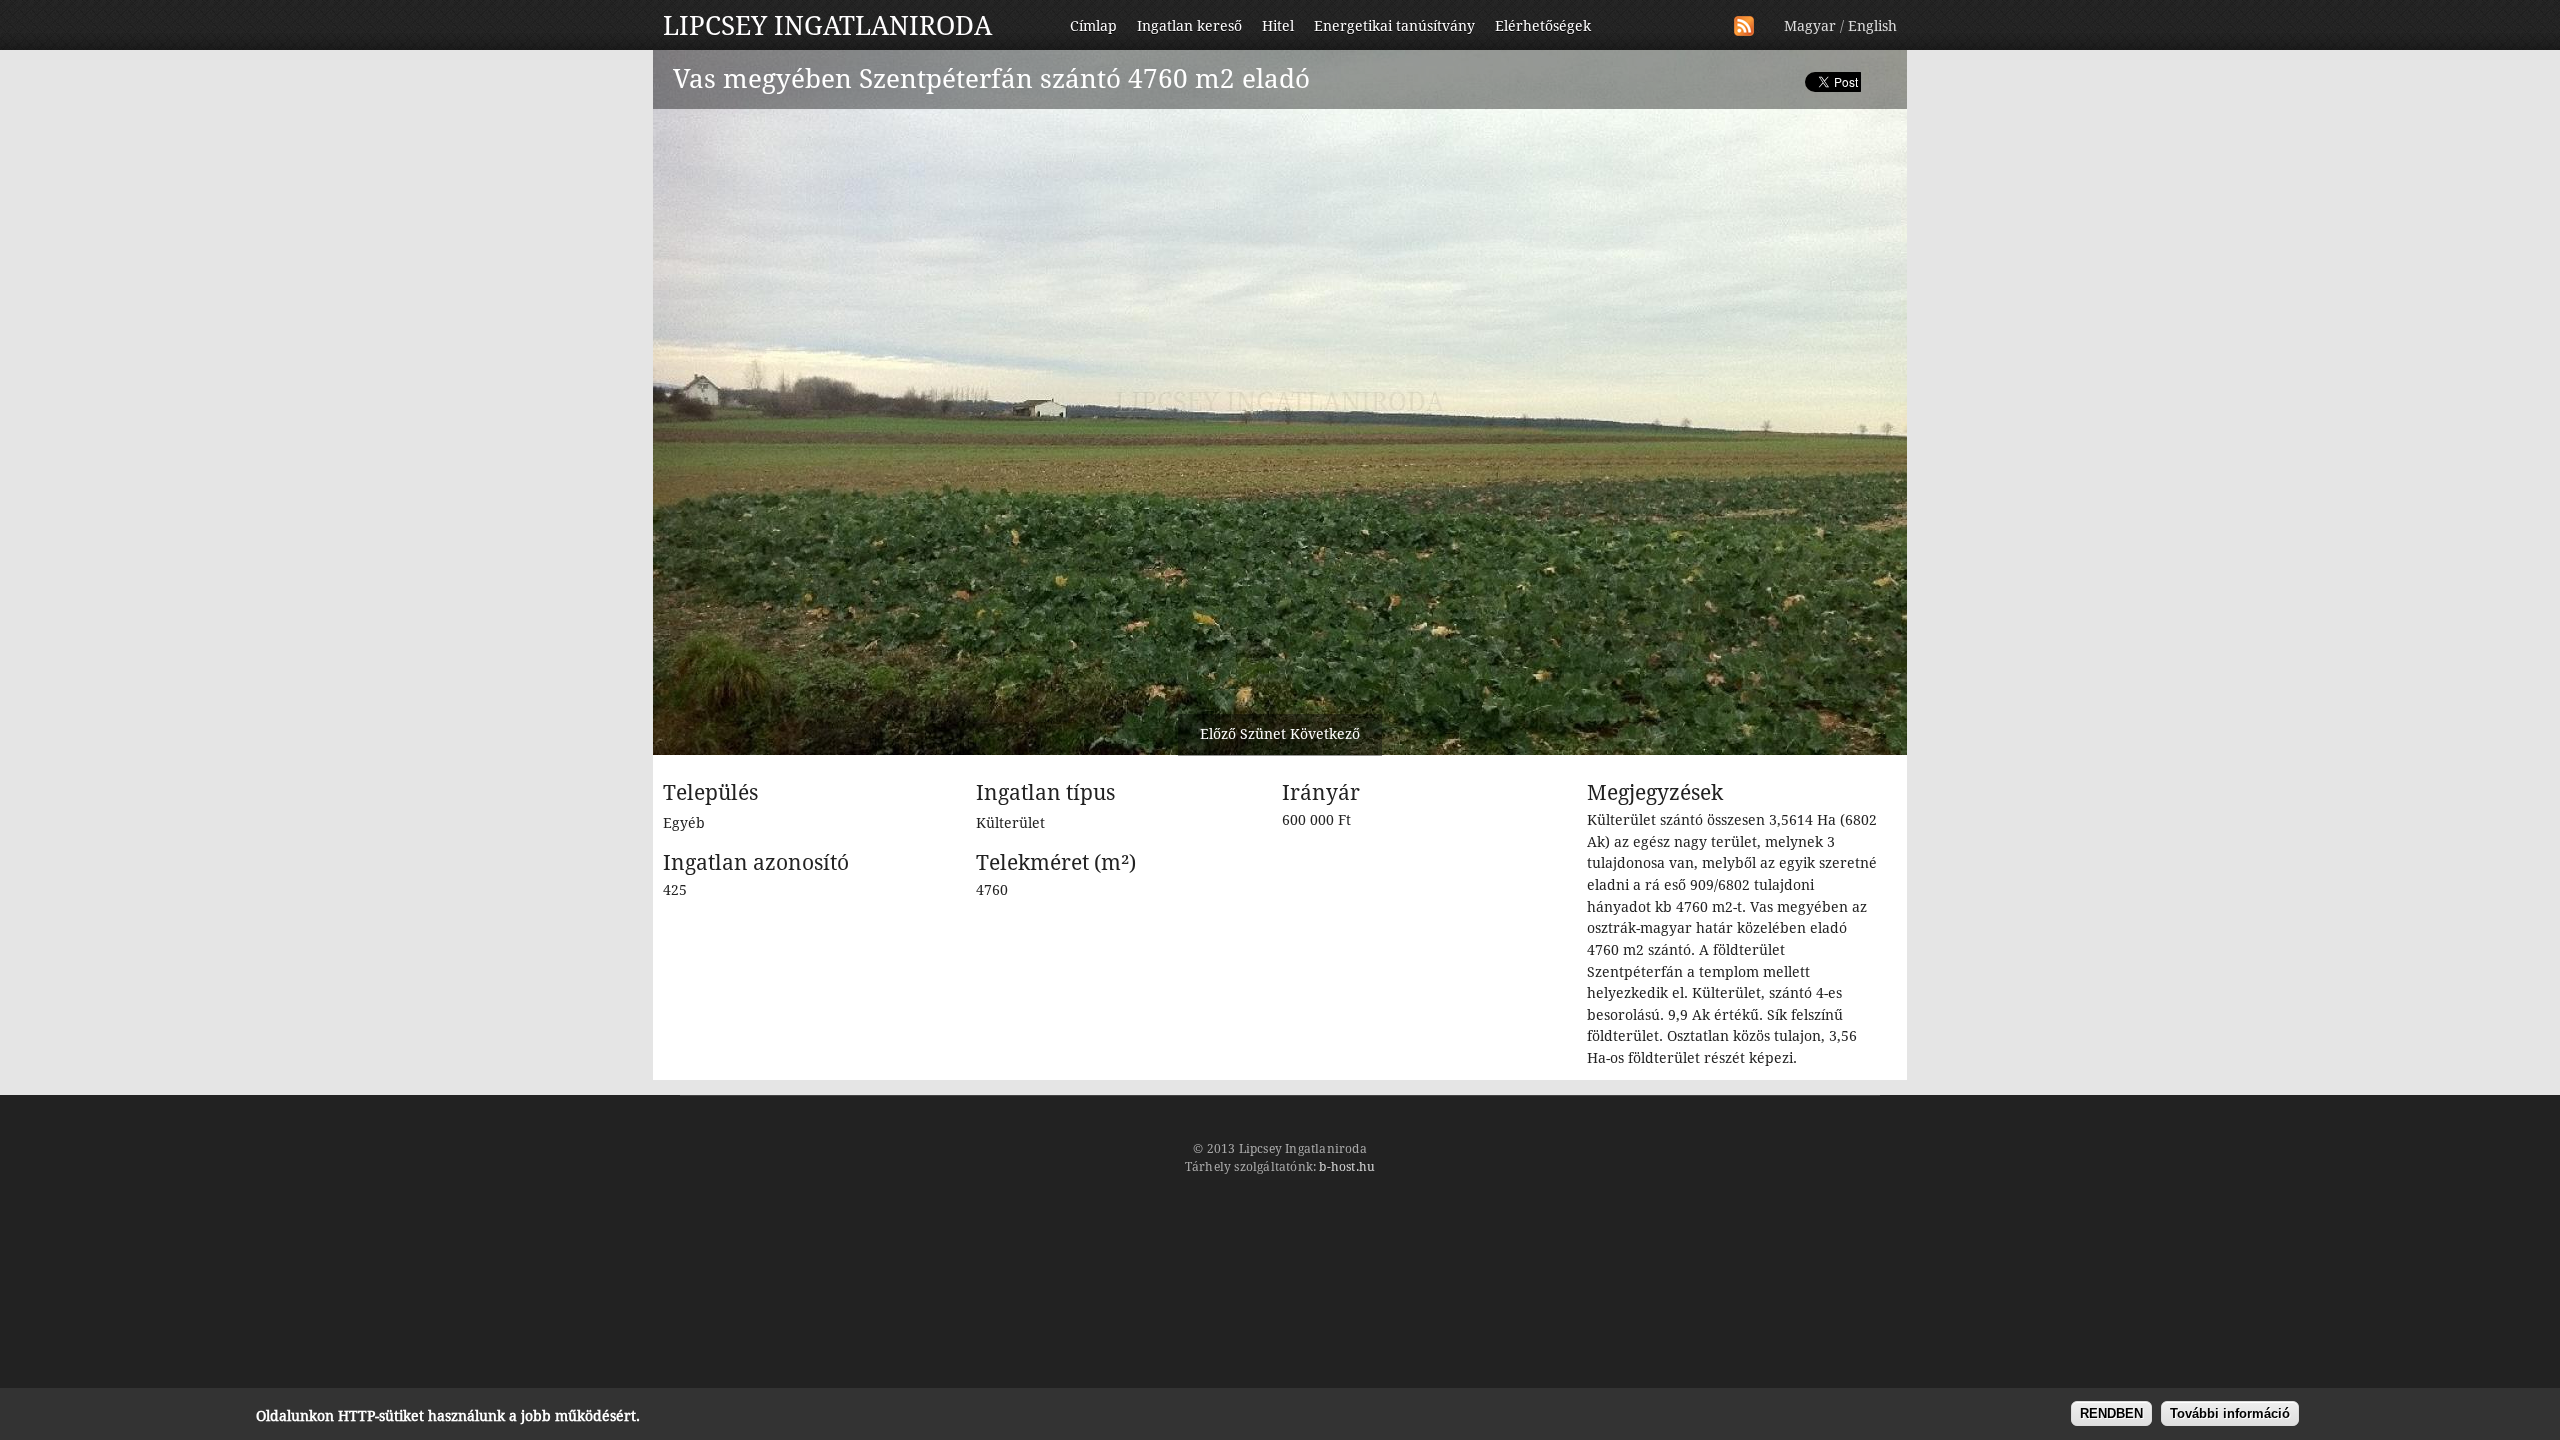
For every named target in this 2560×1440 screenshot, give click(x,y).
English (1872, 26)
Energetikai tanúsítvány (1394, 26)
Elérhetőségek (1543, 26)
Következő (1325, 734)
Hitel (1278, 26)
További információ (2230, 1413)
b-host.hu (1347, 1167)
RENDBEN (2111, 1413)
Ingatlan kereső (1189, 26)
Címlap (1093, 26)
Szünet (1263, 734)
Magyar (1810, 26)
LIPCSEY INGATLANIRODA (827, 26)
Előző (1218, 734)
